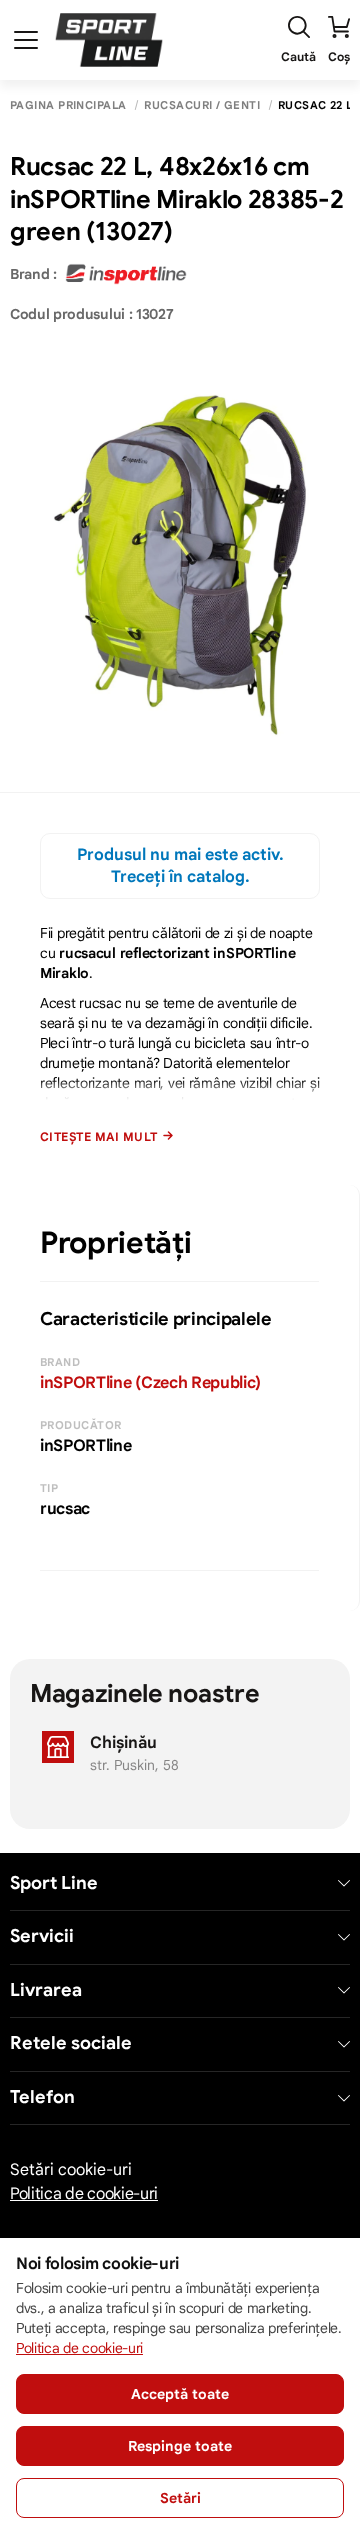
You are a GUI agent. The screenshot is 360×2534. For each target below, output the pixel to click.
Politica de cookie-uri (84, 2194)
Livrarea (46, 1990)
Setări (180, 2498)
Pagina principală (68, 105)
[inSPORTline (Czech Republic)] (126, 274)
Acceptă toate (180, 2394)
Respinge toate (180, 2446)
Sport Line (54, 1883)
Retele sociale (71, 2043)
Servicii (42, 1936)
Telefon (42, 2097)
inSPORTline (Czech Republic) (150, 1383)
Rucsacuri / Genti (201, 105)
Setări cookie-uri (71, 2170)
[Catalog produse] (26, 40)
